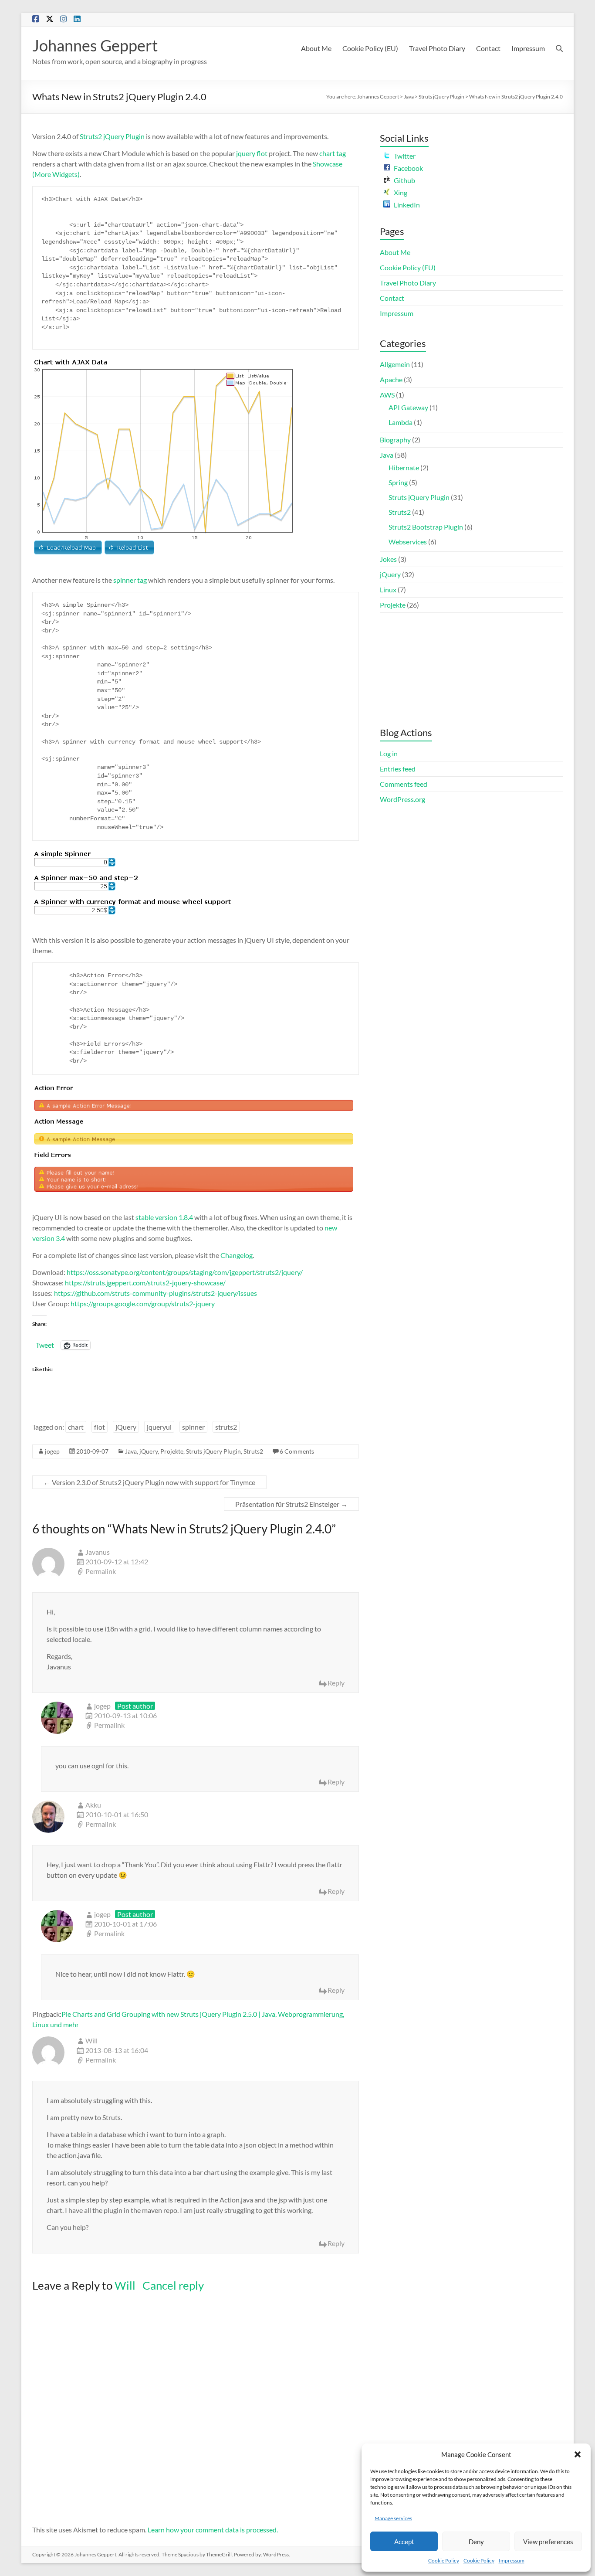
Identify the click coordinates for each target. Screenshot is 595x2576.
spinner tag (130, 580)
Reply (336, 1683)
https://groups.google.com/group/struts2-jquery (143, 1303)
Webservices (408, 542)
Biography (395, 440)
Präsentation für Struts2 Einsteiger (291, 1504)
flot (100, 1427)
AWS (387, 395)
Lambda (401, 422)
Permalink (101, 1571)
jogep (52, 1451)
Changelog (237, 1255)
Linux (388, 590)
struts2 (226, 1427)
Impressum (512, 2561)
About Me (316, 48)
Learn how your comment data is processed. (213, 2530)
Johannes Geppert (95, 45)
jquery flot (252, 153)
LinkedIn (407, 205)
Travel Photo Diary (437, 48)
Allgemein (395, 364)
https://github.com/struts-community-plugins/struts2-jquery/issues (156, 1293)
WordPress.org (402, 799)
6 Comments (297, 1451)
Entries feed (398, 769)
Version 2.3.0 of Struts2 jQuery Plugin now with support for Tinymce (149, 1482)
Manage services (393, 2518)
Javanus (98, 1552)
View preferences (548, 2542)
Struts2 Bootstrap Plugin (426, 527)
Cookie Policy (444, 2561)
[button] (578, 2454)
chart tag (333, 153)
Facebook (408, 168)
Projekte (172, 1451)
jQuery (126, 1427)
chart (76, 1427)
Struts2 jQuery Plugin (112, 136)
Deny (476, 2542)
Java (409, 97)
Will (125, 2285)
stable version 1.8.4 (164, 1217)
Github (404, 180)
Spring (398, 482)
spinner (193, 1427)
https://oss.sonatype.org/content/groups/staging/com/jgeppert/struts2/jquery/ (185, 1272)
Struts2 (253, 1451)
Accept (404, 2542)
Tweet (45, 1345)
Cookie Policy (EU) (370, 48)
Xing (401, 192)
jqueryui (159, 1427)
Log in (389, 753)
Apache (391, 379)
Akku (93, 1805)
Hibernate (404, 467)
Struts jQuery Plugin (441, 97)
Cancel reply (173, 2285)
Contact (488, 48)
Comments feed (404, 784)
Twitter (405, 156)
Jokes (388, 559)
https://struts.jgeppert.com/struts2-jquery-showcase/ (145, 1283)
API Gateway (408, 407)
